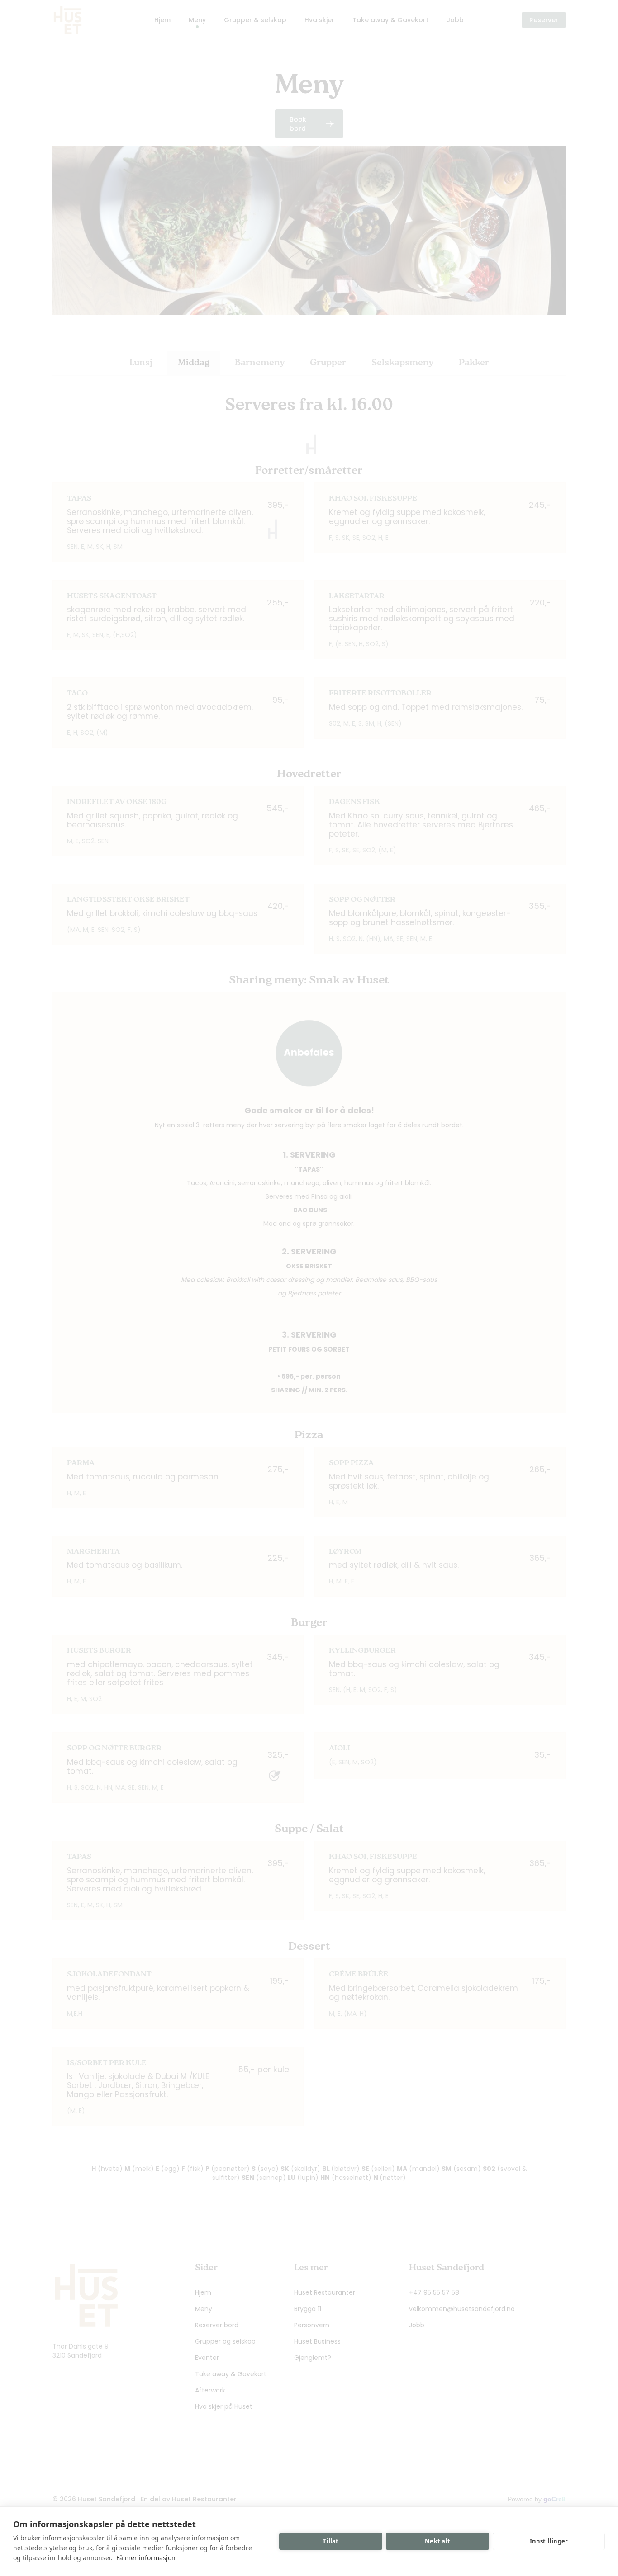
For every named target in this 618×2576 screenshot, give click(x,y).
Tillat (330, 2541)
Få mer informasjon (146, 2558)
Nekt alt (437, 2541)
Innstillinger (549, 2541)
